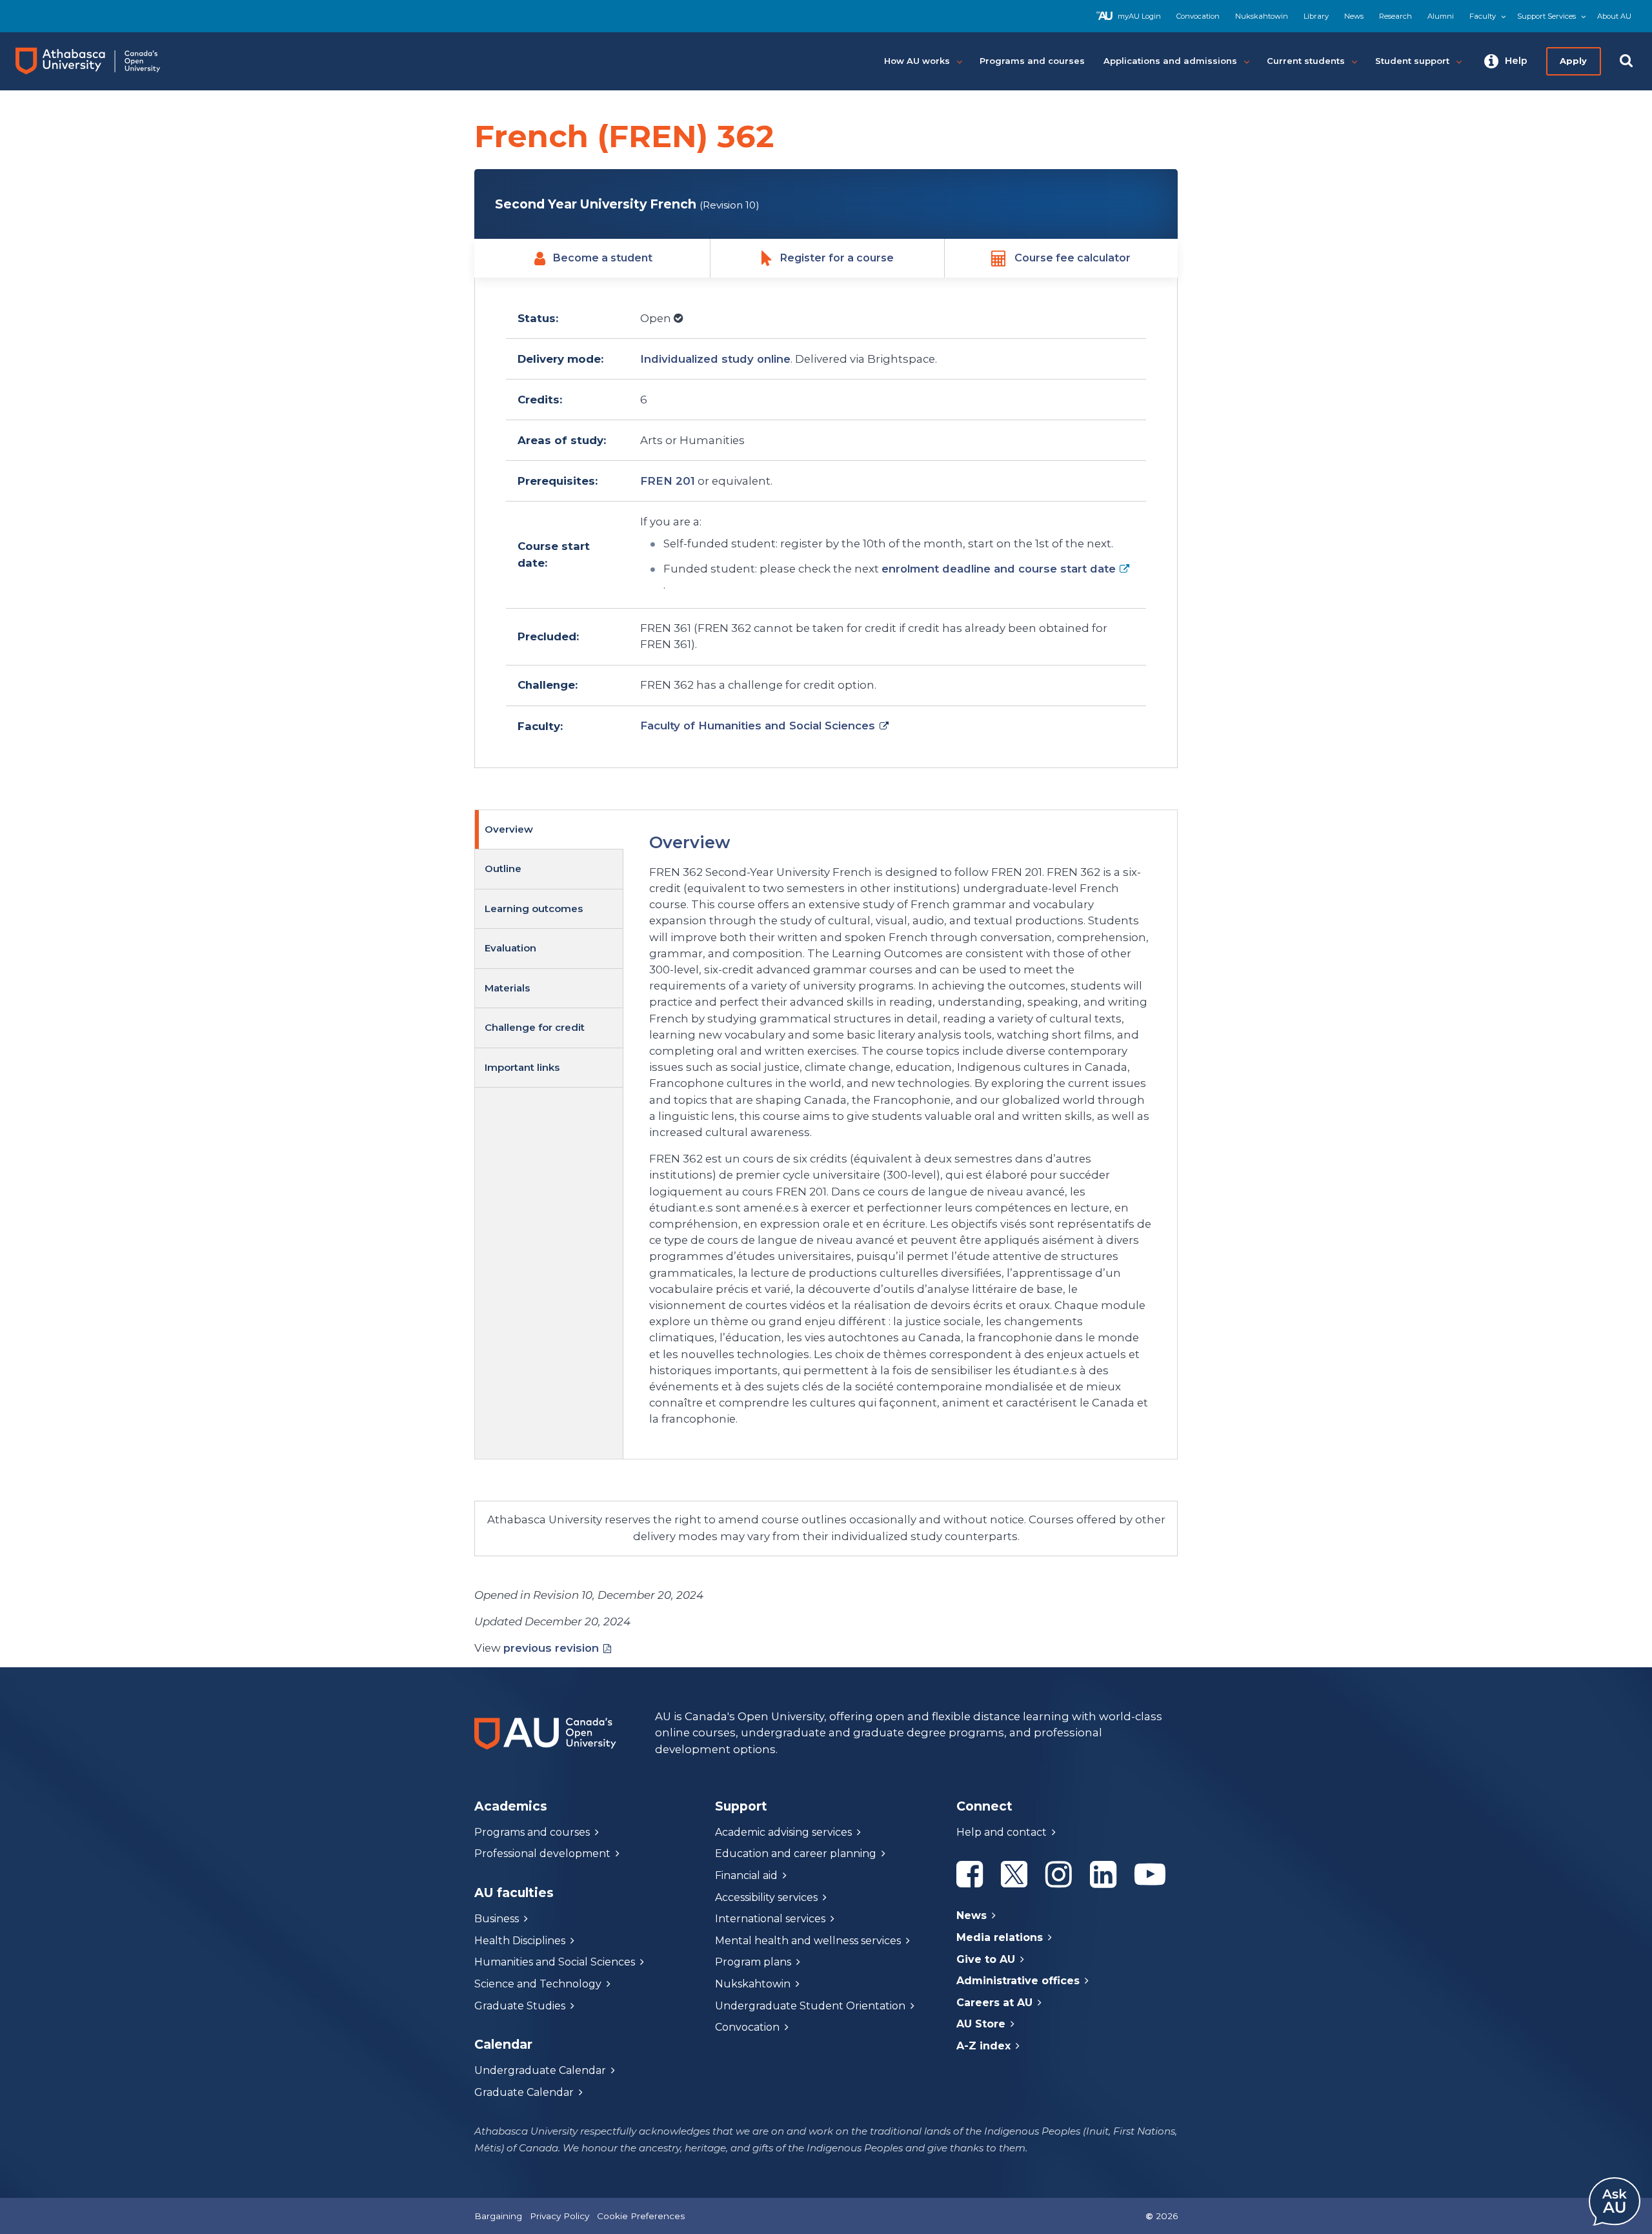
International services (770, 1919)
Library (1316, 16)
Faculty (1483, 16)
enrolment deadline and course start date (999, 569)
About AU (1614, 16)
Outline (503, 868)
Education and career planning (796, 1853)
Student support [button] (1412, 61)
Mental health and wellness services (808, 1941)
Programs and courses (532, 1832)
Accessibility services (766, 1897)
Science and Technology (538, 1984)
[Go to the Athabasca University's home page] (100, 61)
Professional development (542, 1853)
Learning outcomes (534, 909)
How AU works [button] (917, 61)
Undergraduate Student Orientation (810, 2006)
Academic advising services (783, 1832)
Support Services (1546, 16)
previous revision (551, 1648)
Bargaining (498, 2216)
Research (1395, 16)
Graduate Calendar (524, 2092)
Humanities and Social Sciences (555, 1962)
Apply (1573, 61)
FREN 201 (668, 481)
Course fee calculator (1073, 258)
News (1354, 16)
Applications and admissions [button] (1170, 61)
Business (497, 1919)
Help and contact (1002, 1832)
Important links (522, 1067)
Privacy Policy (559, 2216)
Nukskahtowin (1262, 16)
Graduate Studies (520, 2006)
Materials (507, 988)
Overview (509, 829)
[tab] (549, 830)
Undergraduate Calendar (540, 2070)
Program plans (753, 1962)
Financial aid (746, 1875)
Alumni (1441, 16)
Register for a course (837, 258)
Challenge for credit (535, 1027)
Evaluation (510, 948)
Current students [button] (1306, 61)
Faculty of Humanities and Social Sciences (758, 726)
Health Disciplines (520, 1941)
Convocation (1198, 16)
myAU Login (1139, 16)
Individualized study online (715, 359)
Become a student (603, 258)
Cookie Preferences (641, 2216)
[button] (1506, 61)
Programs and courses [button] (1032, 61)
